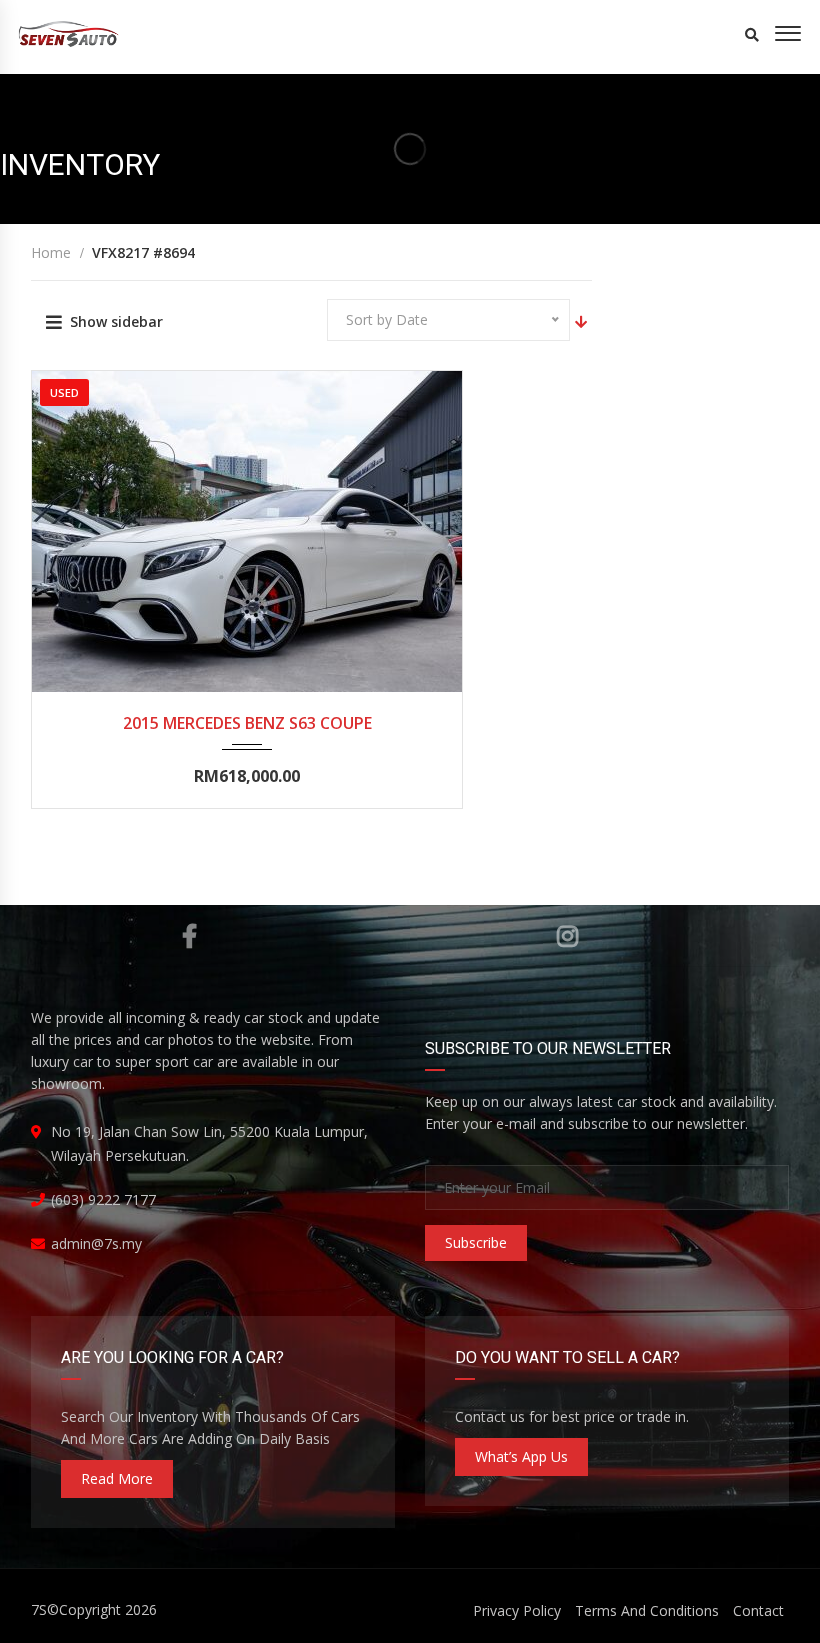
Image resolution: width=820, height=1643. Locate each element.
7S (39, 1609)
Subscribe (476, 1242)
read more (117, 1478)
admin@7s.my (96, 1243)
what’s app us (521, 1456)
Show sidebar (116, 321)
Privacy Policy (517, 1610)
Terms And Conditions (647, 1610)
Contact (758, 1610)
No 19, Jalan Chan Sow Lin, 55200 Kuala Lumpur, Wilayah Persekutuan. (209, 1143)
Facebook (188, 936)
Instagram (568, 936)
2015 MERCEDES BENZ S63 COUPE (247, 723)
